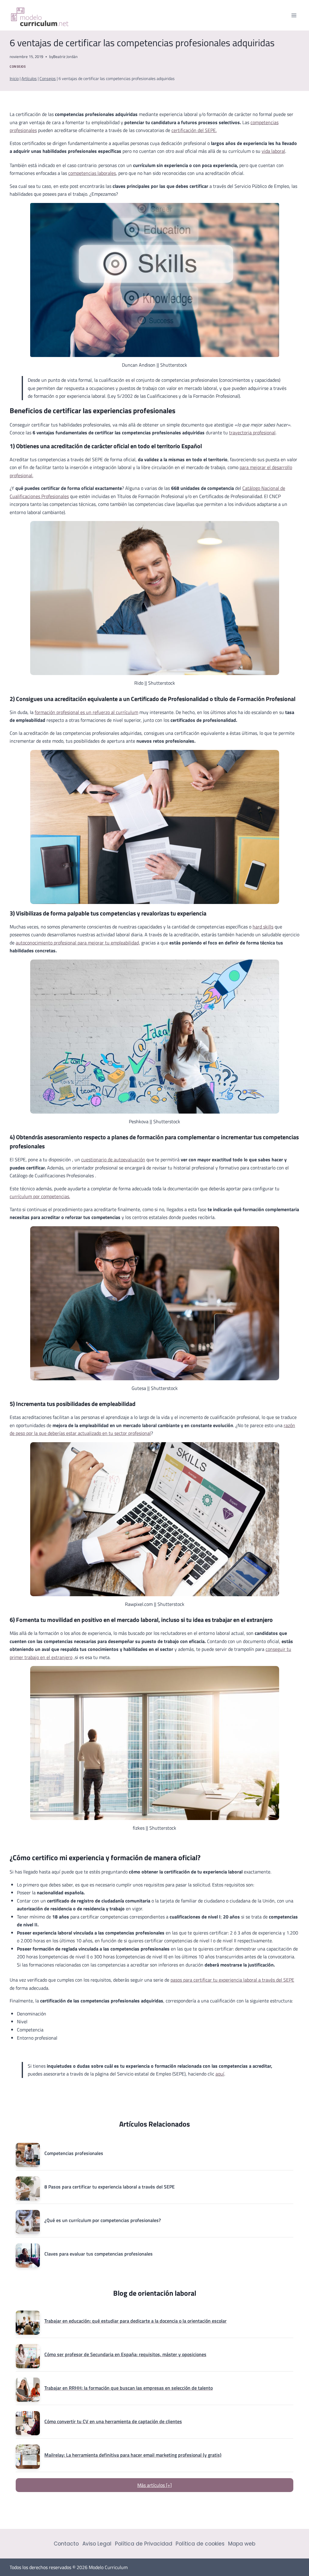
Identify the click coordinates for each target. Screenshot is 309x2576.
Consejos (18, 66)
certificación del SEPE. (194, 130)
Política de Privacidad (144, 2544)
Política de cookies (200, 2544)
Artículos (29, 79)
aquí (220, 2074)
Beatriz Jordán (65, 56)
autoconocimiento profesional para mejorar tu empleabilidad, (78, 943)
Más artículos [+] (154, 2485)
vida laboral (273, 151)
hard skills (263, 927)
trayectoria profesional (252, 433)
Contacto (66, 2544)
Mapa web (242, 2544)
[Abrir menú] (294, 15)
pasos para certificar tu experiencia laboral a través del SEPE (232, 1980)
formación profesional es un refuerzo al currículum (86, 712)
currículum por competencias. (40, 1196)
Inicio (14, 79)
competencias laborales (92, 173)
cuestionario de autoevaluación (113, 1159)
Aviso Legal (97, 2544)
